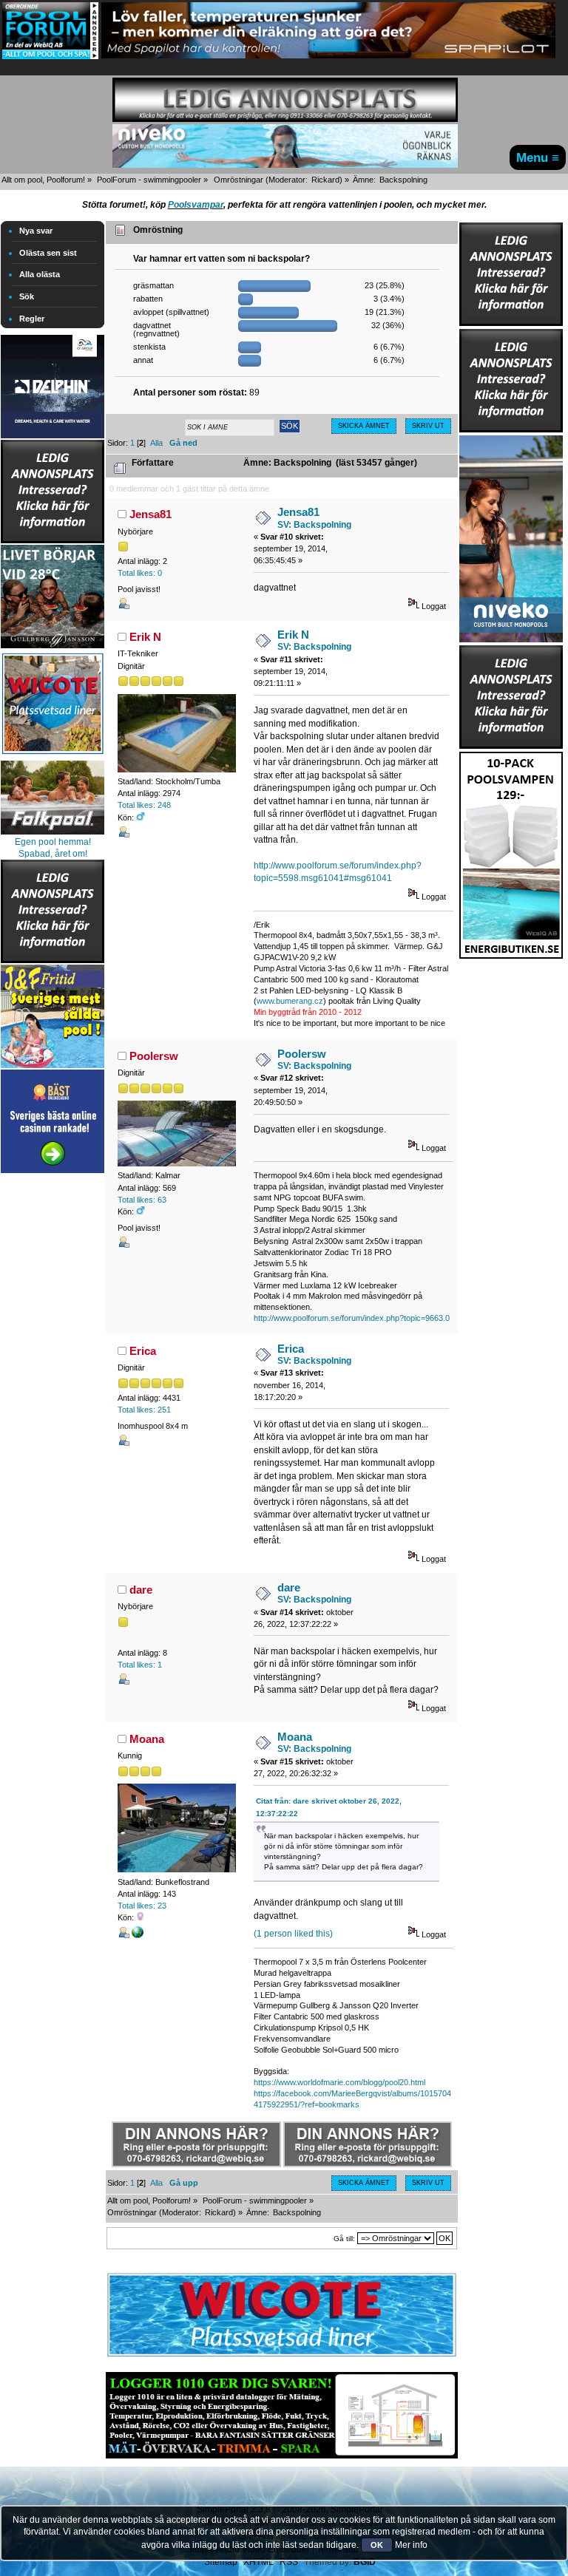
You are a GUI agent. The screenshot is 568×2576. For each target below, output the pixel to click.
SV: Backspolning (314, 525)
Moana (147, 1739)
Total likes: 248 (144, 805)
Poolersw (154, 1056)
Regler (32, 319)
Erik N (145, 637)
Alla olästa (40, 274)
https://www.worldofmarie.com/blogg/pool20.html (339, 2082)
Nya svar (36, 231)
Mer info (411, 2545)
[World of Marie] (138, 1935)
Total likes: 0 (140, 573)
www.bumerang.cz (290, 1001)
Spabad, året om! (53, 854)
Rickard (325, 180)
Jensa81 (151, 514)
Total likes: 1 (140, 1665)
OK (377, 2545)
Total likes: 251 (144, 1410)
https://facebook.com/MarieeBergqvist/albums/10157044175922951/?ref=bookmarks (352, 2099)
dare (141, 1590)
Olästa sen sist (48, 253)
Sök (27, 296)
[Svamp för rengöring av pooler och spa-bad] (511, 852)
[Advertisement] (53, 1399)
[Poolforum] (50, 56)
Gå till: (344, 2239)
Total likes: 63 (142, 1200)
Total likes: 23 (142, 1906)
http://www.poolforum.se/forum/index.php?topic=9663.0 (352, 1318)
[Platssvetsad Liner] (282, 2356)
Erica (143, 1351)
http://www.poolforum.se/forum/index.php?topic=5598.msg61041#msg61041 (338, 872)
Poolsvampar (196, 205)
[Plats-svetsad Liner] (53, 756)
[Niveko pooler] (511, 536)
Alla (156, 443)
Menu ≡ (538, 157)
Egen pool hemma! (53, 842)
